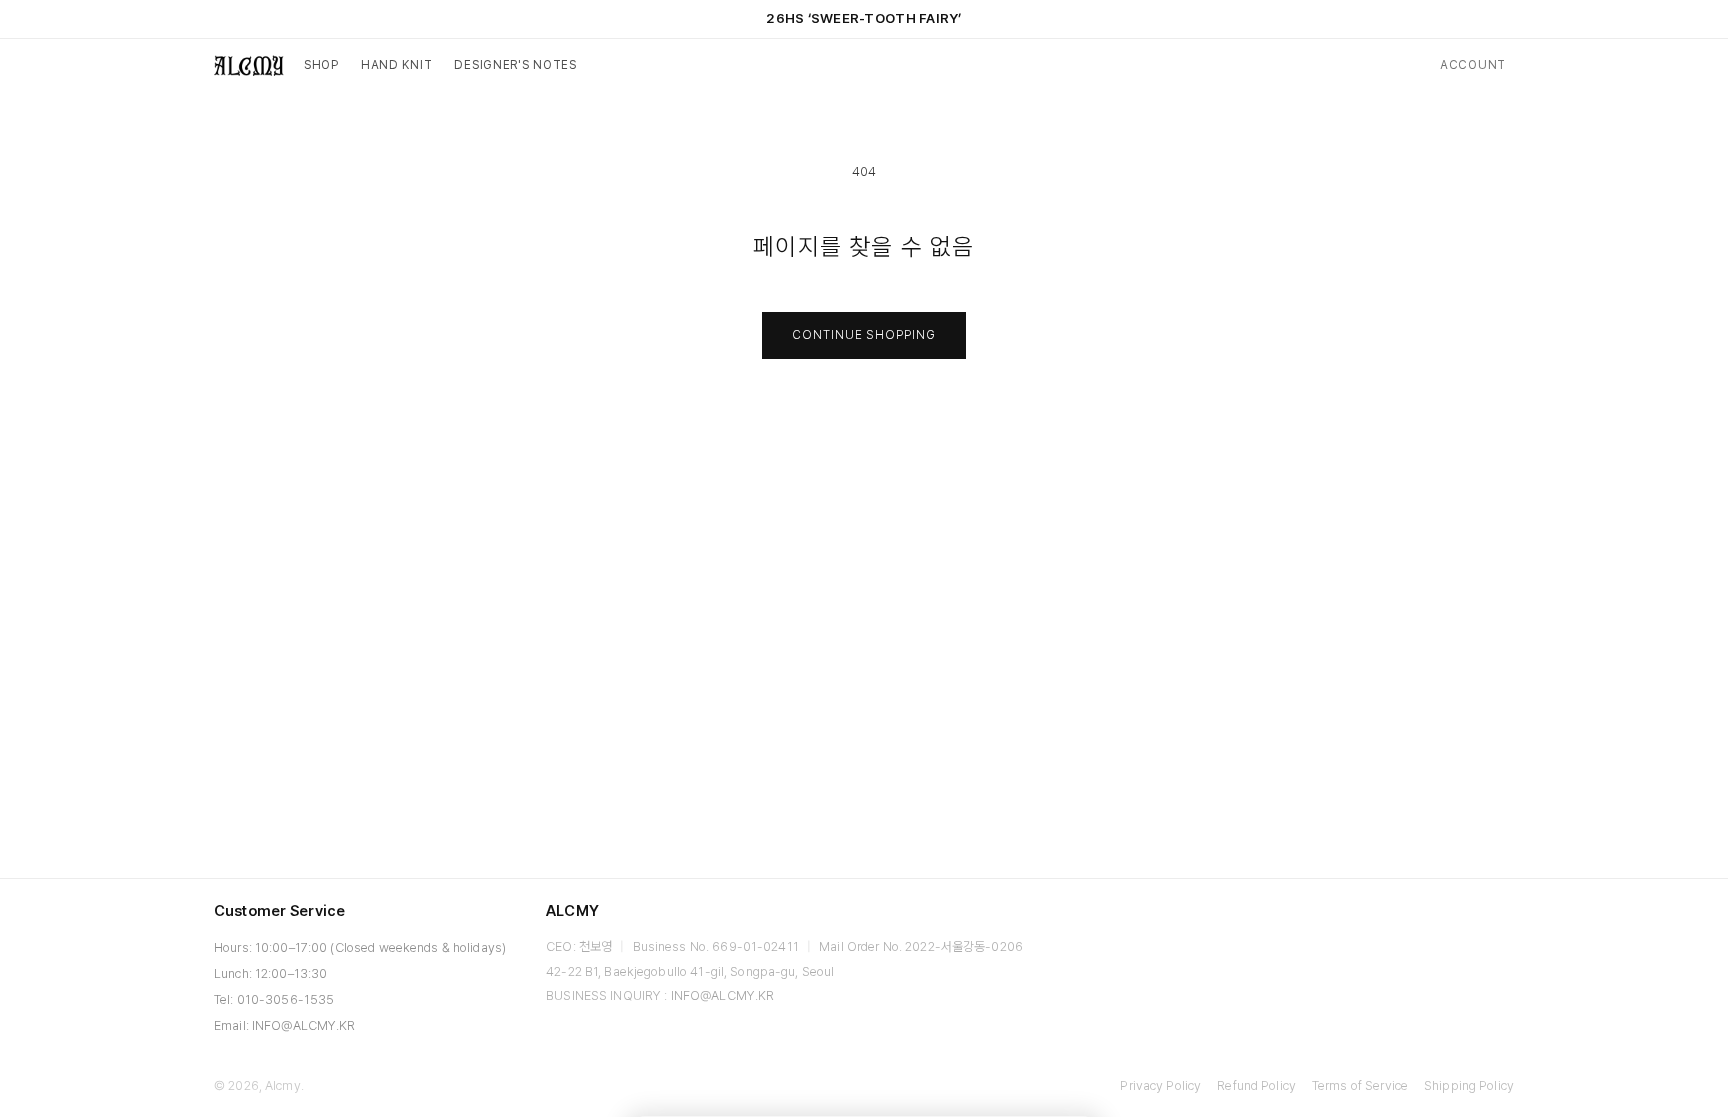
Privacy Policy (1160, 1085)
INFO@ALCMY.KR (304, 1025)
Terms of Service (1360, 1085)
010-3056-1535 (286, 999)
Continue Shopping (864, 335)
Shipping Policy (1469, 1085)
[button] (321, 66)
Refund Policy (1256, 1085)
